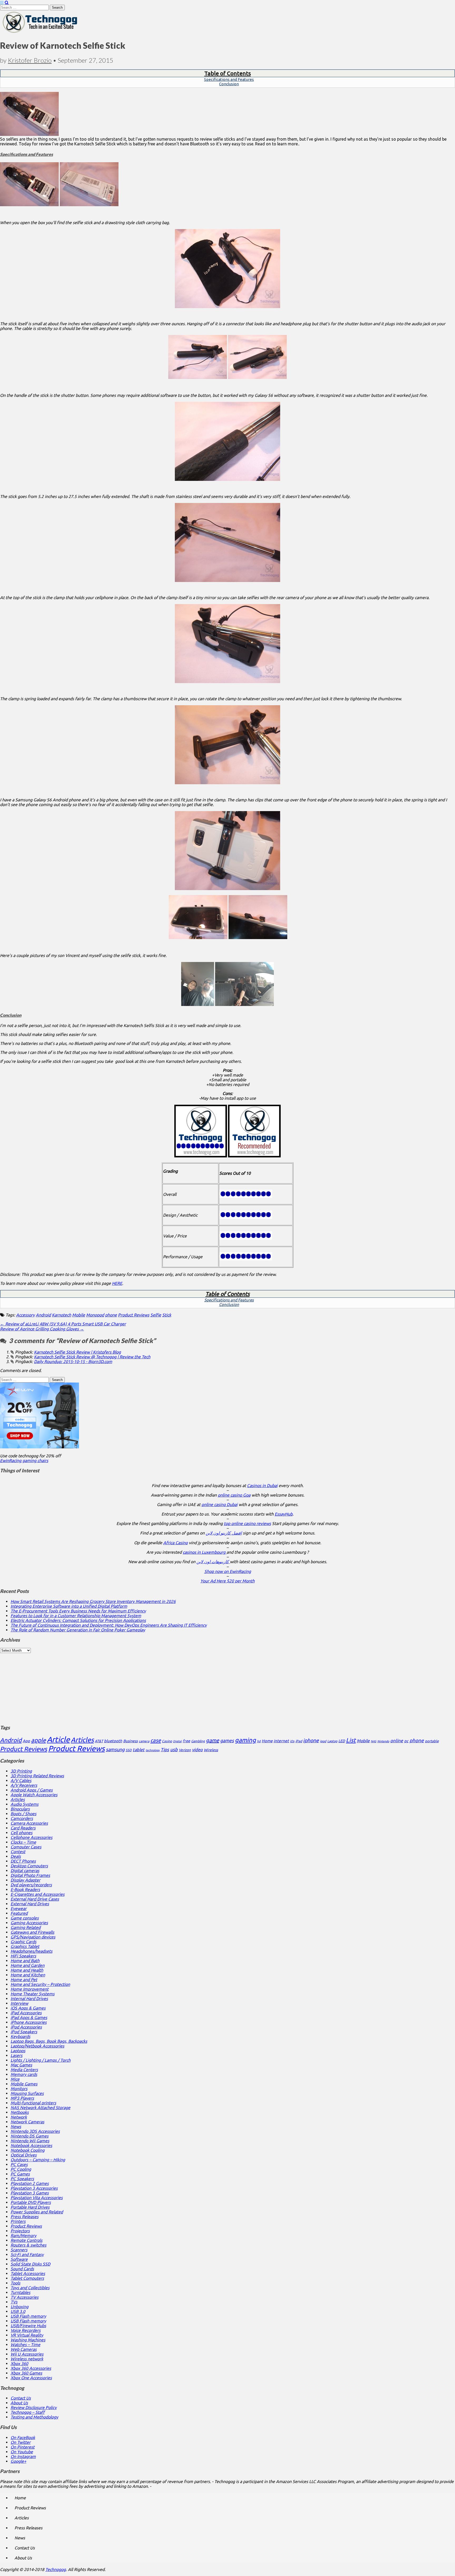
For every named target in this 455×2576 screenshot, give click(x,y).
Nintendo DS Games (29, 2136)
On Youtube (22, 2452)
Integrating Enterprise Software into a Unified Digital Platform (69, 1606)
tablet (139, 1750)
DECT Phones (23, 1861)
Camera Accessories (29, 1823)
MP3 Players (22, 2098)
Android (43, 1315)
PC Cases (19, 2164)
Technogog (56, 2569)
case (156, 1740)
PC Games (20, 2174)
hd (259, 1741)
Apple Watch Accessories (34, 1795)
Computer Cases (26, 1847)
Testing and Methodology (34, 2417)
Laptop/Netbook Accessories (37, 2046)
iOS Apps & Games (28, 2008)
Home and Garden (28, 1965)
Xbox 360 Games (26, 2373)
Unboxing (19, 2307)
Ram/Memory (23, 2236)
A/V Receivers (24, 1785)
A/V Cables (21, 1780)
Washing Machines (28, 2340)
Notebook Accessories (31, 2145)
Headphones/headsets (31, 1951)
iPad (299, 1741)
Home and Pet (24, 1980)
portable (432, 1741)
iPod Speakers (24, 2032)
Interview (19, 2003)
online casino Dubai (219, 1504)
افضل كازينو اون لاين (224, 1533)
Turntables (20, 2292)
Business (130, 1741)
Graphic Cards (23, 1942)
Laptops (18, 2051)
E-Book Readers (25, 1889)
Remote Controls (26, 2240)
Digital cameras (25, 1871)
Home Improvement (29, 1989)
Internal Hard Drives (29, 1998)
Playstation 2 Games (30, 2183)
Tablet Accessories (28, 2273)
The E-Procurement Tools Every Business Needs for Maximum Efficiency (78, 1611)
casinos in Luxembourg (205, 1552)
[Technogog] (40, 32)
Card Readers (23, 1828)
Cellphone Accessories (31, 1837)
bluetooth (113, 1741)
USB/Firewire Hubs (28, 2326)
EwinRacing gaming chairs (24, 1460)
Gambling (198, 1741)
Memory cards (24, 2074)
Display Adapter (25, 1880)
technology (153, 1750)
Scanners (19, 2250)
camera (144, 1741)
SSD (129, 1750)
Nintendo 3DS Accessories (35, 2131)
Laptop (332, 1741)
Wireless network (27, 2359)
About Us (19, 2403)
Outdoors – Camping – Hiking (38, 2160)
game (212, 1740)
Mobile (79, 1315)
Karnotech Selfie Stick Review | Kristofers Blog (77, 1352)
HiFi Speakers (23, 1956)
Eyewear (19, 1908)
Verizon (185, 1750)
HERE (117, 1283)
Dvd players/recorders (31, 1885)
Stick (167, 1315)
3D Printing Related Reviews (37, 1776)
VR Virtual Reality (27, 2335)
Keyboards (20, 2036)
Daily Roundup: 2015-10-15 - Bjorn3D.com (73, 1361)
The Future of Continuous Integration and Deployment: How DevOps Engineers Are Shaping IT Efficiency (109, 1625)
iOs (292, 1741)
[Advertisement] (227, 1686)
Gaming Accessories (29, 1923)
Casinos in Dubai (262, 1486)
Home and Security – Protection (40, 1984)
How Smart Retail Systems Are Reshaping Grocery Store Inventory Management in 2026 (93, 1601)
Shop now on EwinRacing (228, 1571)
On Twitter (21, 2442)
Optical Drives (24, 2155)
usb (174, 1749)
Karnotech (61, 1315)
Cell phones (21, 1833)
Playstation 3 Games (30, 2193)
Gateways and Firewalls (32, 1932)
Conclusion (229, 84)
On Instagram (23, 2456)
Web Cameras (24, 2349)
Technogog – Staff (28, 2412)
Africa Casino (175, 1543)
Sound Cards (22, 2269)
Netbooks (20, 2112)
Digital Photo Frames (30, 1875)
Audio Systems (24, 1804)
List (351, 1740)
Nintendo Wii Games (30, 2141)
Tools (15, 2283)
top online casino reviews (247, 1523)
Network (19, 2117)
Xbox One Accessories (31, 2378)
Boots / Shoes (23, 1814)
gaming (245, 1740)
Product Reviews (134, 1315)
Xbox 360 (19, 2363)
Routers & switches (28, 2245)
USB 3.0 (18, 2311)
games (227, 1740)
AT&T (99, 1741)
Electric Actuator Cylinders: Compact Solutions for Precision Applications (78, 1620)
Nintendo (383, 1741)
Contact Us (21, 2398)
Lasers (16, 2055)
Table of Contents (228, 73)
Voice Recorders (26, 2330)
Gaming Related (26, 1927)
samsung (115, 1749)
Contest (18, 1852)
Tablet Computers (27, 2278)
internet (281, 1741)
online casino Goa (234, 1495)
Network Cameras (27, 2122)
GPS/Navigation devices (33, 1937)
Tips (165, 1750)
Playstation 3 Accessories (34, 2188)
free (186, 1741)
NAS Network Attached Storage (40, 2108)
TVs (14, 2302)
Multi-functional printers (33, 2103)
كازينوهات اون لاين (213, 1562)
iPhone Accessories (29, 2022)
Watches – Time (25, 2345)
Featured (19, 1913)
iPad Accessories (26, 2013)
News (16, 2126)
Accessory (25, 1315)
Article (58, 1739)
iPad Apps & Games (29, 2017)
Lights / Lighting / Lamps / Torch (41, 2060)
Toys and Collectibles (30, 2288)
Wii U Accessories (27, 2354)
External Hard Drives (30, 1904)
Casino (167, 1741)
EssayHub (284, 1514)
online (397, 1741)
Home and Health (27, 1970)
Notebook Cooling (28, 2150)
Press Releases (24, 2217)
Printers (18, 2221)
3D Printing (21, 1771)
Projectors (20, 2231)
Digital (177, 1741)
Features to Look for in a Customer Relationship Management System (76, 1616)
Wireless (211, 1750)
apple (38, 1740)
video (197, 1750)
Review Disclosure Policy (34, 2407)
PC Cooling (21, 2169)
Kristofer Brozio (30, 60)
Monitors (19, 2089)
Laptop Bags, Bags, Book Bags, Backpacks (49, 2041)
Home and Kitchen (28, 1975)
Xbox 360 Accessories (31, 2368)
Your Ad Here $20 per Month (227, 1581)
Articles (82, 1740)
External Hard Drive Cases (35, 1899)
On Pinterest (23, 2447)
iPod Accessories (26, 2027)
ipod (323, 1741)
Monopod (95, 1315)
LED (342, 1741)
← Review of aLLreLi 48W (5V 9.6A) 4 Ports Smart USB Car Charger (63, 1324)
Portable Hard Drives (30, 2207)
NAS (374, 1741)
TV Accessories (24, 2297)
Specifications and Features (229, 79)
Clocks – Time (23, 1842)
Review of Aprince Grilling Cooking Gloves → (42, 1329)
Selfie (156, 1315)
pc (406, 1741)
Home (267, 1741)
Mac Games (21, 2065)
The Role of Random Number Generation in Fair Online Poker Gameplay (78, 1630)
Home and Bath (25, 1961)
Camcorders (22, 1818)
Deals (16, 1856)
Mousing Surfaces (27, 2093)
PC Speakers (22, 2179)
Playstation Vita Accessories (37, 2198)
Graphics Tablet (25, 1946)
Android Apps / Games (32, 1790)
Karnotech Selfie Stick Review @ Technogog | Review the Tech (92, 1357)
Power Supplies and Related (37, 2212)
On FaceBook (23, 2437)
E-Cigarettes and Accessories (38, 1894)
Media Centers (24, 2070)
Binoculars (20, 1809)
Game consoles (25, 1918)
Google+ (18, 2461)
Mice (15, 2079)
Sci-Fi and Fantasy (27, 2254)
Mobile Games (24, 2084)
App (26, 1741)
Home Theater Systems (33, 1994)
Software (19, 2259)
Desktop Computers (29, 1866)
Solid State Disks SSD (30, 2264)
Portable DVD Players (31, 2202)
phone (111, 1315)
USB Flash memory (28, 2316)
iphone (311, 1740)
